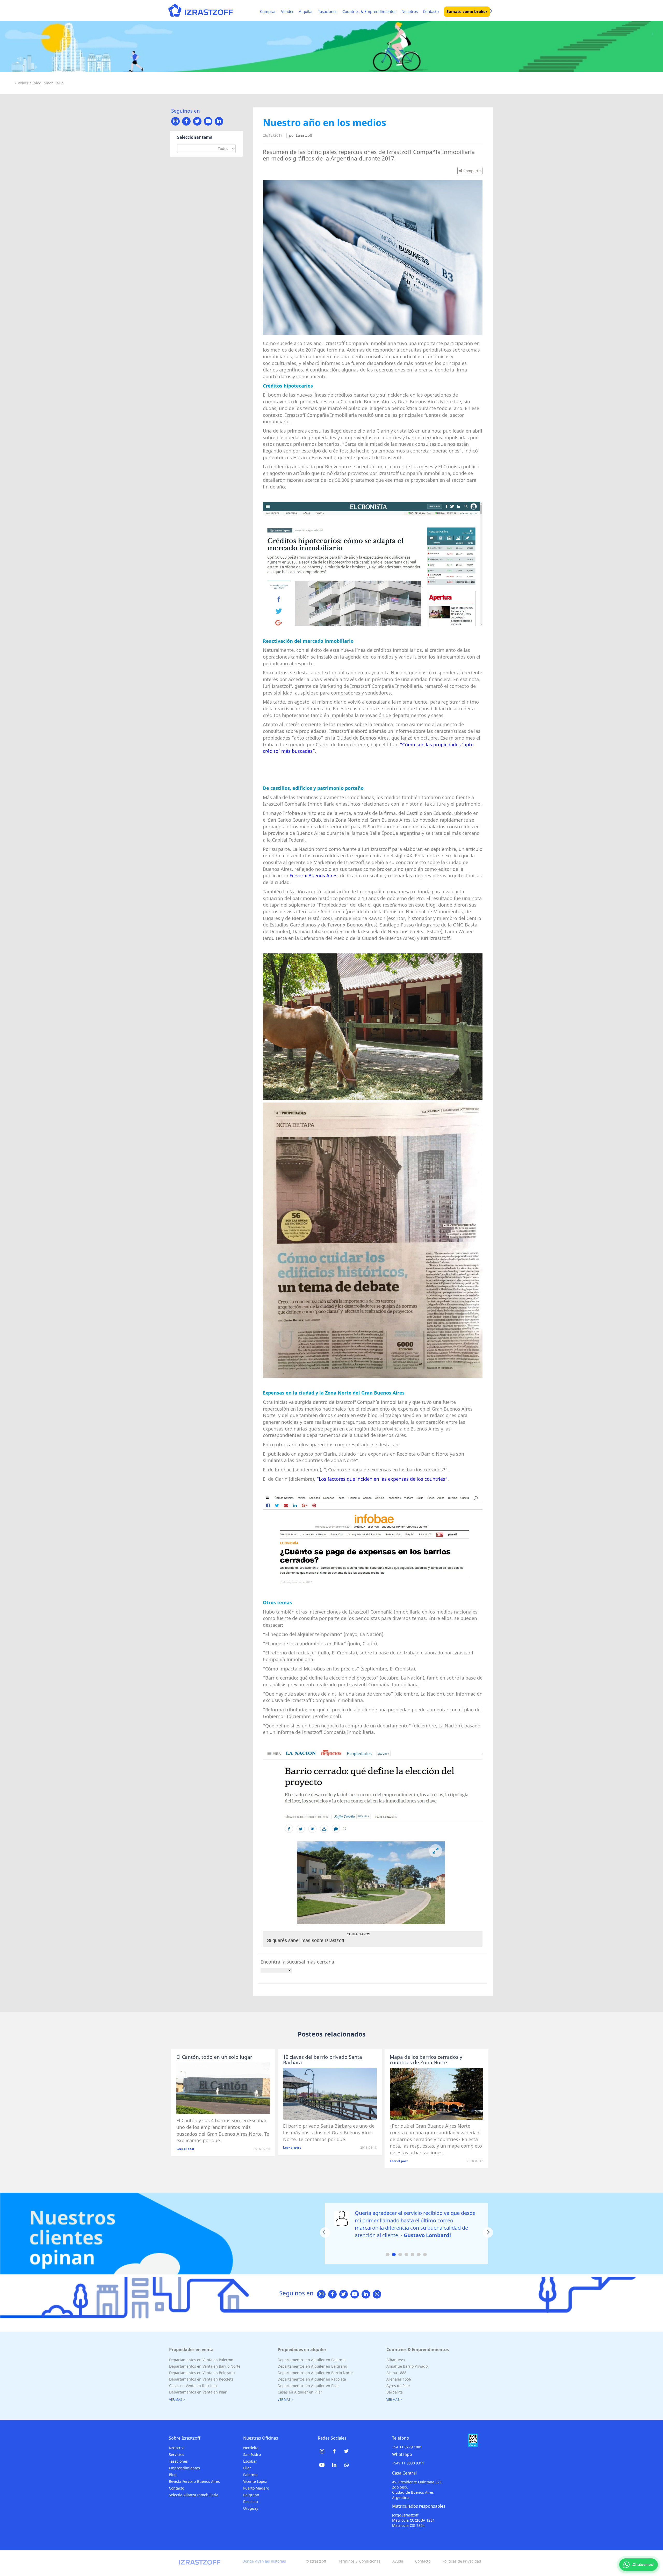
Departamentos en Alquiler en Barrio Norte (315, 2373)
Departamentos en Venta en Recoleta (201, 2379)
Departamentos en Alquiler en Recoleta (312, 2379)
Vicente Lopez (255, 2481)
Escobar (250, 2461)
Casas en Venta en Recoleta (193, 2386)
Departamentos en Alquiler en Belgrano (312, 2366)
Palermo (250, 2475)
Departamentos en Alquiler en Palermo (312, 2360)
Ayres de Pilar (398, 2386)
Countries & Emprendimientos (369, 11)
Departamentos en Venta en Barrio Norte (205, 2366)
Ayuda (398, 2561)
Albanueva (396, 2360)
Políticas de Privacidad (462, 2561)
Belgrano (251, 2495)
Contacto (431, 11)
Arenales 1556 (399, 2379)
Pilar (247, 2468)
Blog (173, 2475)
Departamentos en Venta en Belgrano (202, 2373)
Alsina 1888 (396, 2373)
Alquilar (306, 11)
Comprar (268, 11)
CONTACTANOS (358, 1934)
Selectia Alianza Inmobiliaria (194, 2495)
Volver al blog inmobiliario (41, 83)
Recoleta (251, 2502)
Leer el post (185, 2149)
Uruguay (251, 2508)
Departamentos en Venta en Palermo (201, 2360)
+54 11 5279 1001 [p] (407, 2447)
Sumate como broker (467, 11)
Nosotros (410, 11)
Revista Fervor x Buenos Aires (194, 2481)
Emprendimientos (184, 2468)
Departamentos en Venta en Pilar (198, 2392)
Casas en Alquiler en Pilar (300, 2392)
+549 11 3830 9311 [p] (408, 2463)
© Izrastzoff (316, 2561)
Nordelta (251, 2448)
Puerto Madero (256, 2488)
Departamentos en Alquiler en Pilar (308, 2386)
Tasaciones (328, 11)
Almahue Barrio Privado (407, 2366)
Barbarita (395, 2392)
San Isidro (252, 2454)
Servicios (176, 2454)
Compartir (472, 171)
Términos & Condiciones (359, 2561)
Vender (287, 11)
